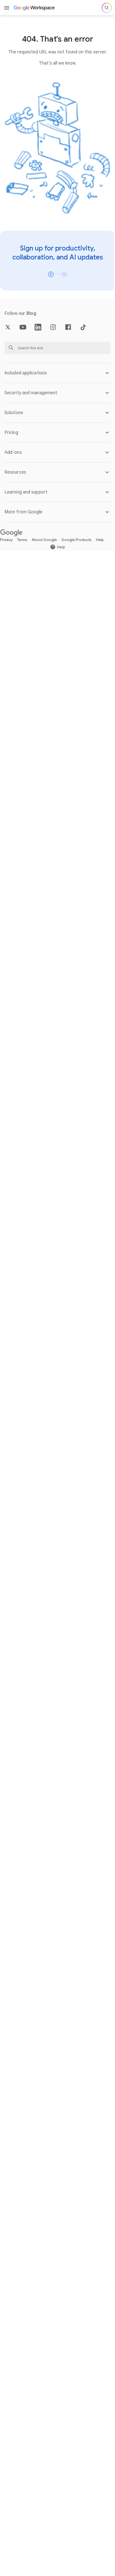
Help (100, 535)
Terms (22, 535)
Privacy (6, 535)
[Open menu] (7, 8)
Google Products (76, 535)
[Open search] (107, 8)
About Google (44, 535)
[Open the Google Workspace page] (34, 8)
